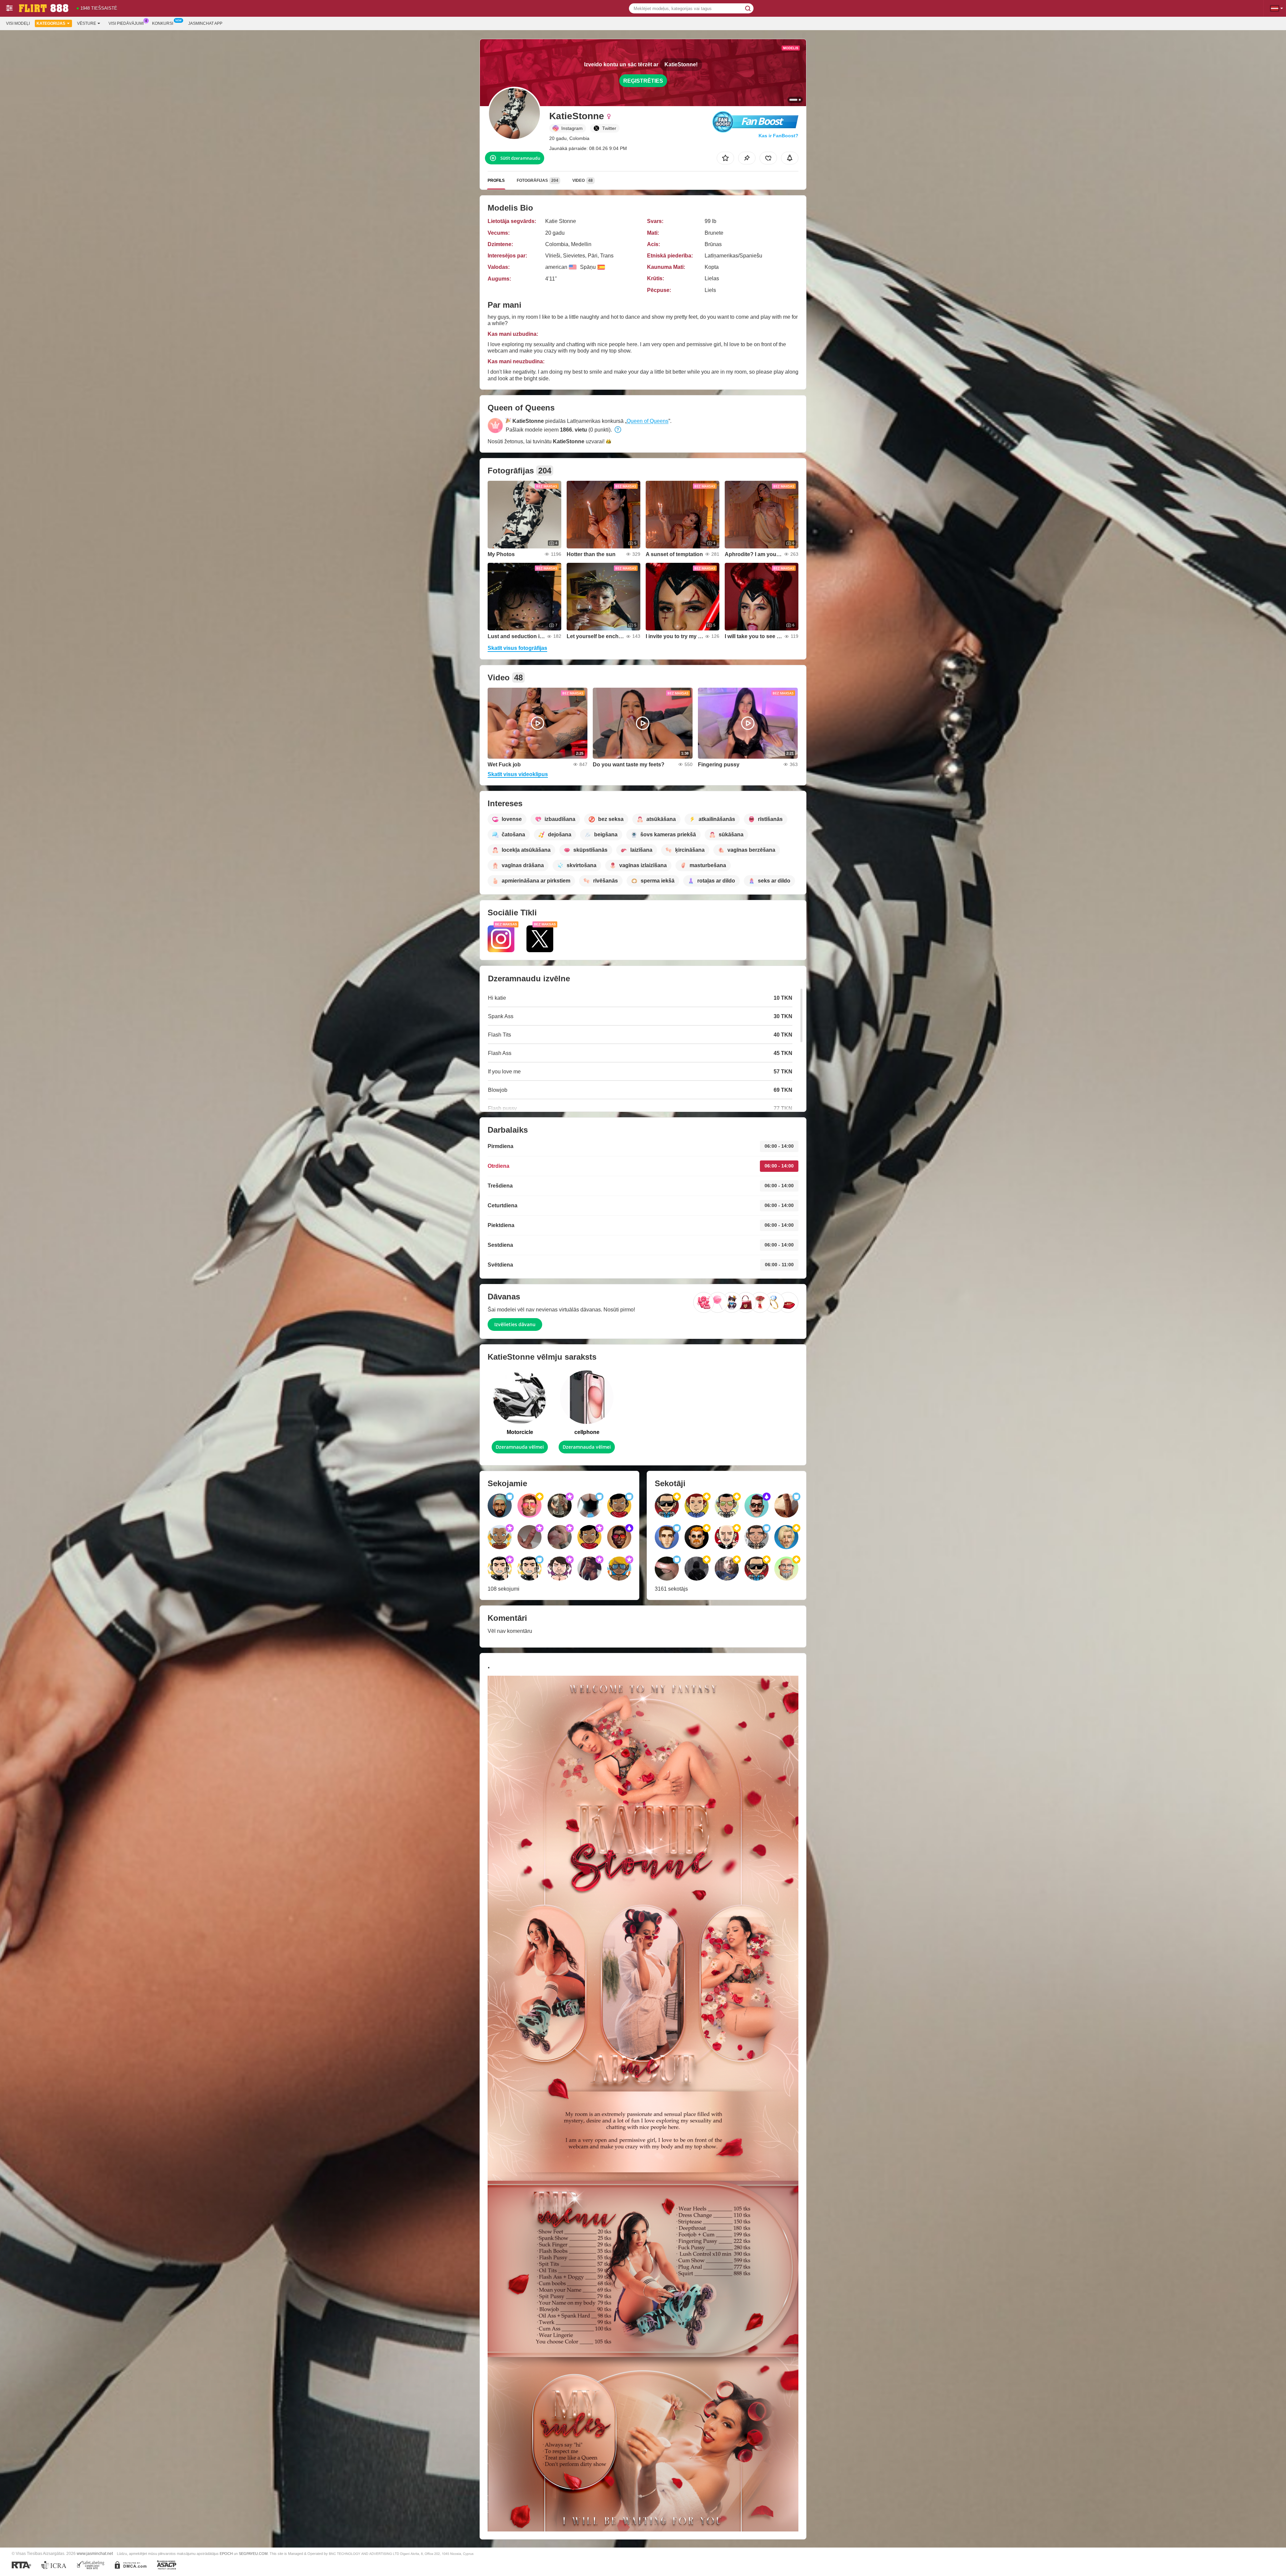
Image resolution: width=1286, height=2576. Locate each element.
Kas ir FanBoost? (778, 136)
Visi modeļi (18, 23)
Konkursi (163, 23)
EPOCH (226, 2554)
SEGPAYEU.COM (253, 2554)
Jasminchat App (205, 23)
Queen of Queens (648, 421)
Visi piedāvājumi (126, 23)
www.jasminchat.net (95, 2553)
